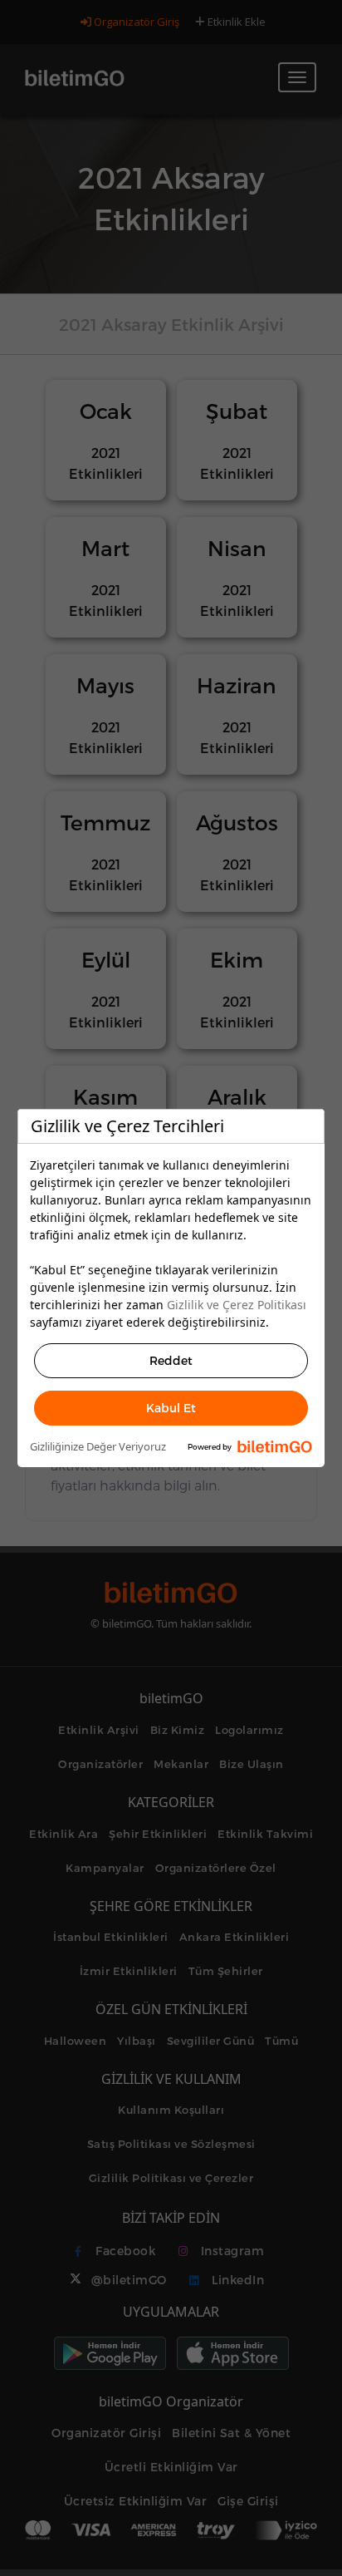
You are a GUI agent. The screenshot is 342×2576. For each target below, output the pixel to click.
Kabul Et (171, 1408)
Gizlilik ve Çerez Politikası (237, 1305)
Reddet (171, 1360)
